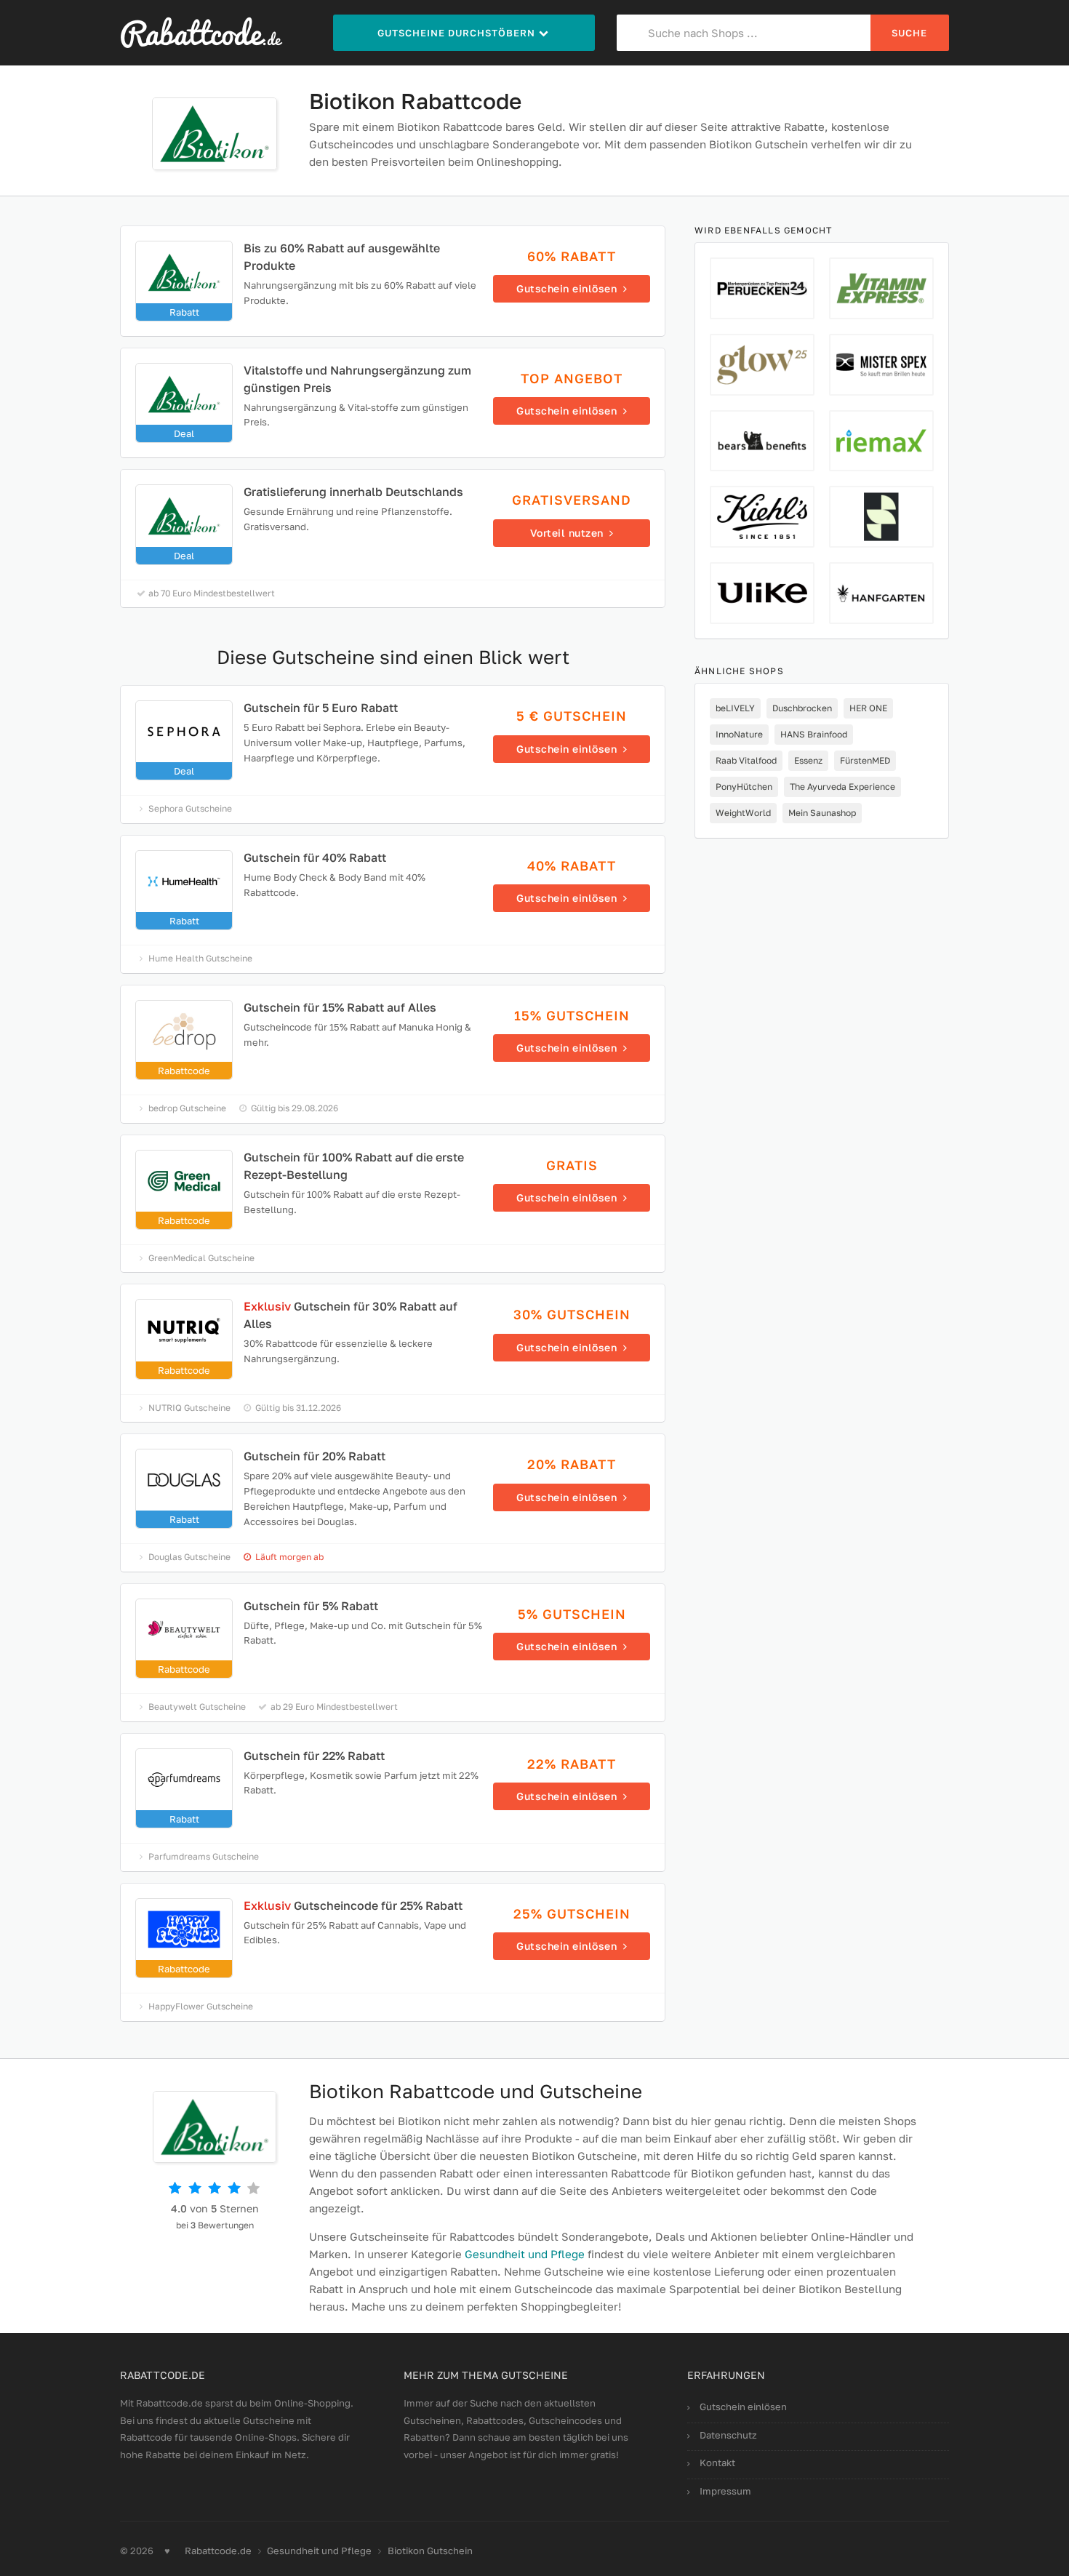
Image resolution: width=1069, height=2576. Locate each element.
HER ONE (868, 708)
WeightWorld (743, 813)
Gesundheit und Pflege (525, 2254)
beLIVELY (735, 708)
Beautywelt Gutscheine (197, 1707)
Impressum (725, 2491)
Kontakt (717, 2463)
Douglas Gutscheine (189, 1557)
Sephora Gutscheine (190, 808)
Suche (909, 33)
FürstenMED (865, 760)
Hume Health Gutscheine (200, 958)
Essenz (808, 760)
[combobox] (744, 33)
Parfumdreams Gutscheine (204, 1856)
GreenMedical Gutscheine (201, 1258)
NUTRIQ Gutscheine (189, 1408)
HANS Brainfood (814, 734)
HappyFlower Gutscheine (201, 2006)
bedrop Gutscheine (187, 1108)
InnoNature (739, 734)
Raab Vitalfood (746, 760)
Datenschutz (728, 2435)
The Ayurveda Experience (842, 787)
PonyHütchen (744, 787)
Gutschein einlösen (743, 2407)
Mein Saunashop (822, 813)
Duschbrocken (802, 708)
